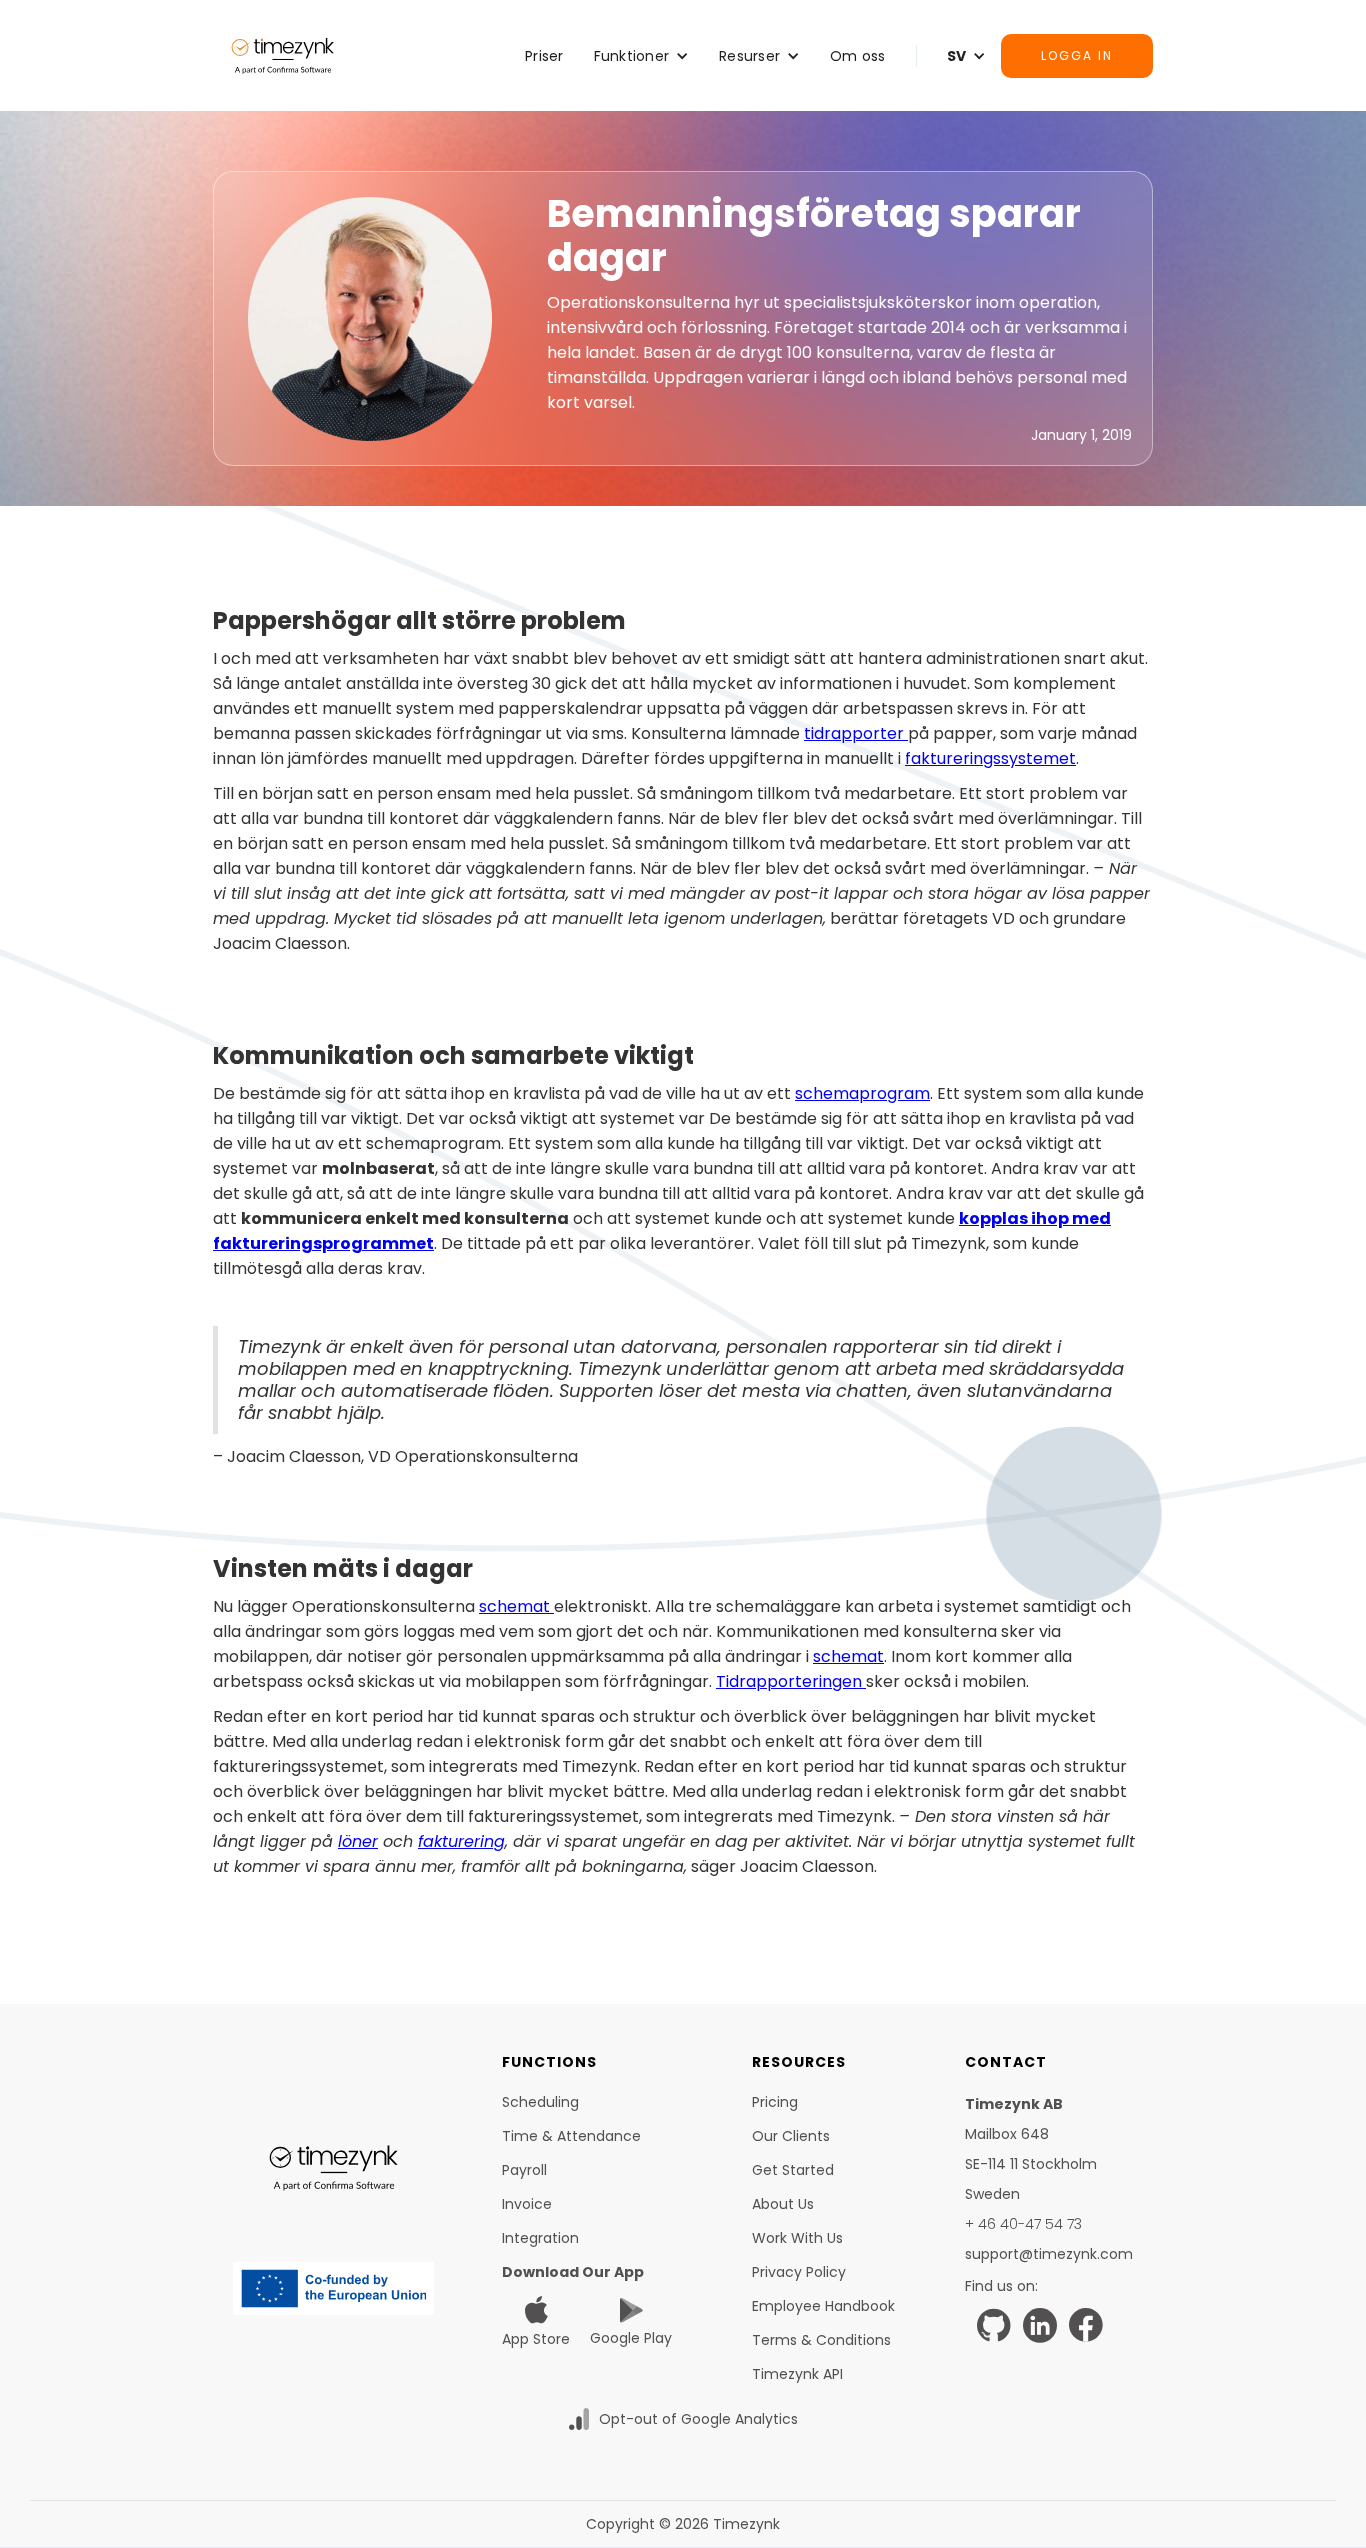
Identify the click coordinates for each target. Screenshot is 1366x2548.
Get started (793, 2170)
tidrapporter (856, 733)
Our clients (791, 2136)
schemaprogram (862, 1093)
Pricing (775, 2102)
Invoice (527, 2204)
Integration (540, 2238)
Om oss (858, 56)
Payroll (524, 2170)
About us (783, 2204)
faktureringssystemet (990, 758)
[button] (642, 56)
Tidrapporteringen (791, 1681)
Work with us (797, 2238)
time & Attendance (571, 2136)
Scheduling (540, 2102)
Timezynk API (797, 2374)
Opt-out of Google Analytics (698, 2419)
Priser (544, 56)
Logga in (1077, 55)
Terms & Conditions (821, 2340)
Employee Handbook (823, 2306)
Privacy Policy (799, 2272)
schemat (516, 1606)
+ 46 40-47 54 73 (1023, 2224)
